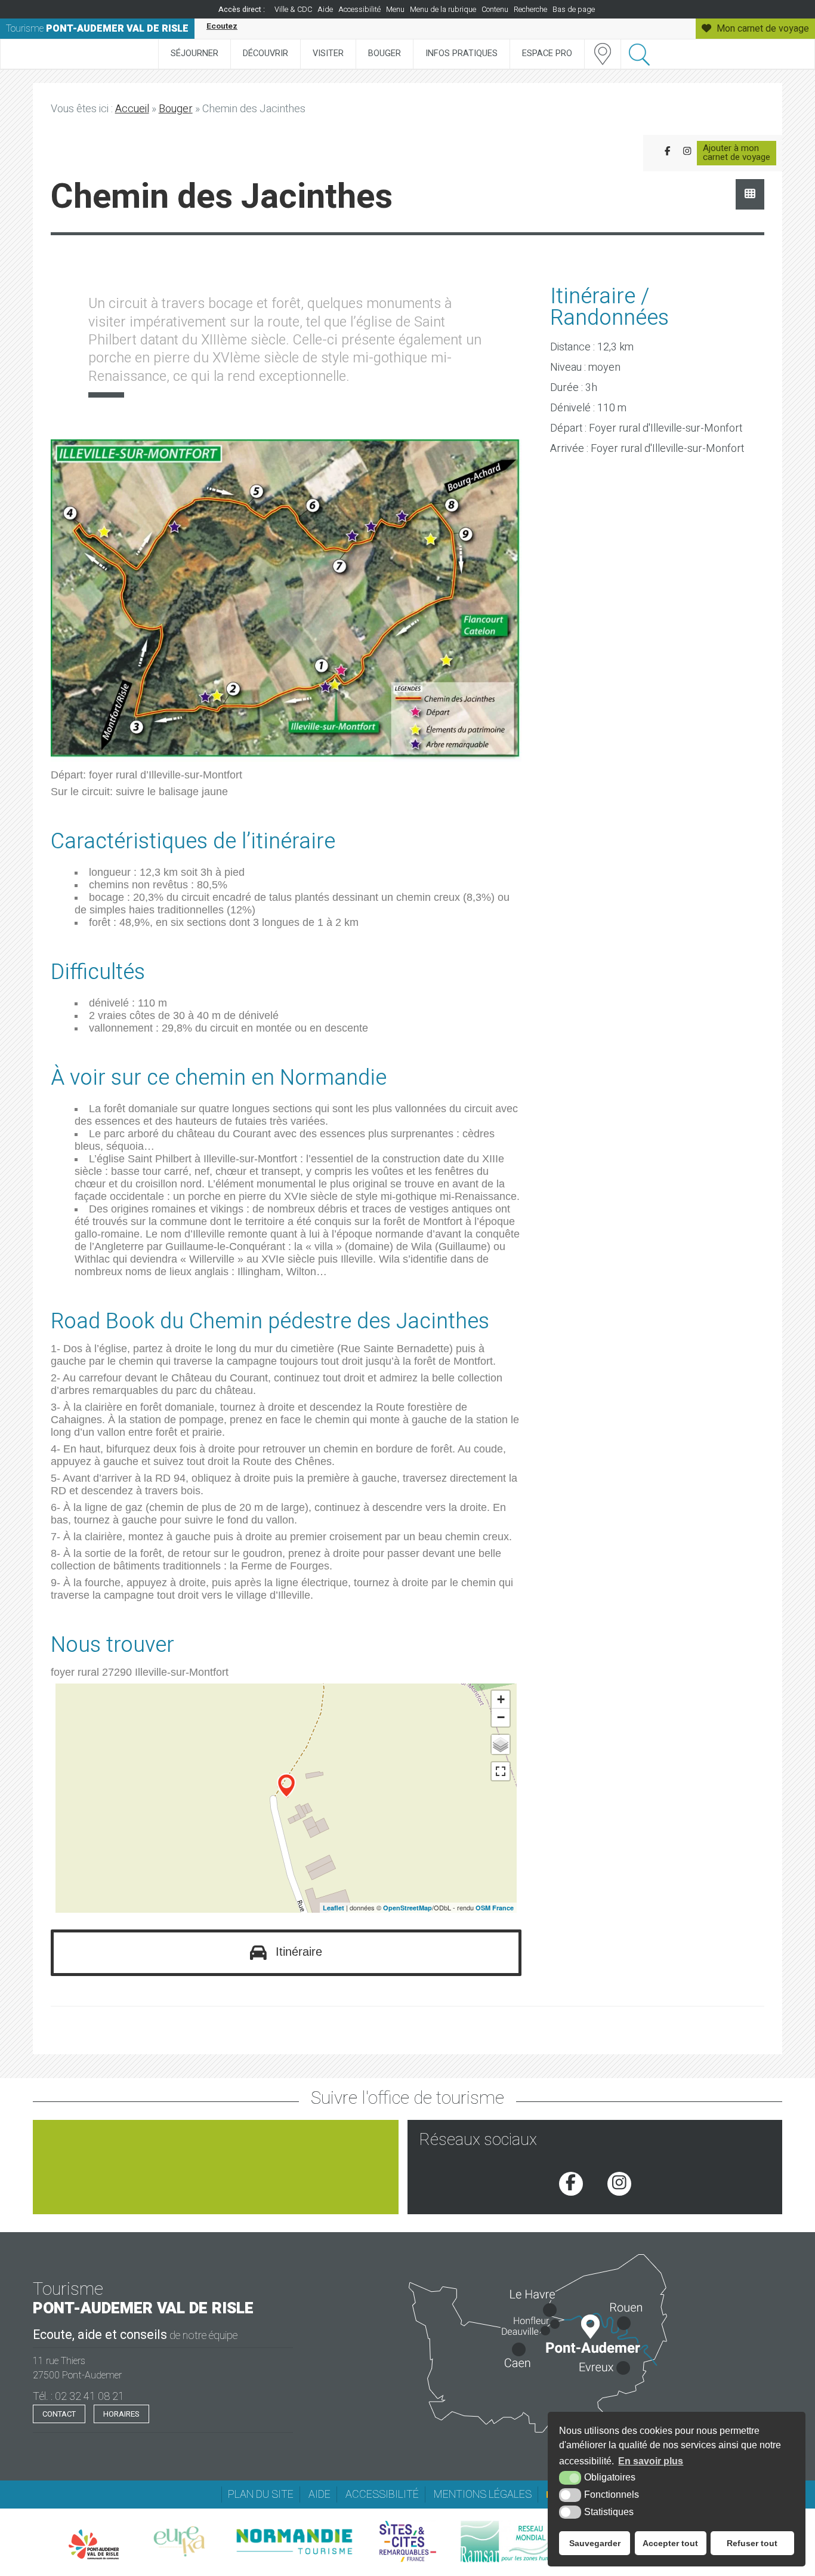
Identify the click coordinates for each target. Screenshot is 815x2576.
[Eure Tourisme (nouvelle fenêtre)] (179, 2541)
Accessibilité (359, 10)
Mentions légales (483, 2495)
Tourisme (97, 29)
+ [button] (501, 1699)
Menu (395, 10)
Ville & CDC (293, 10)
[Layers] (501, 1744)
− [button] (501, 1717)
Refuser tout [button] (752, 2543)
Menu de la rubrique (443, 10)
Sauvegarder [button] (595, 2543)
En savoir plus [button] (651, 2461)
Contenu (495, 10)
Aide (325, 10)
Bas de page (574, 10)
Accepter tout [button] (670, 2543)
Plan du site (261, 2495)
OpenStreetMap (407, 1908)
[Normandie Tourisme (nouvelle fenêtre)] (294, 2541)
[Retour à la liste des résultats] (750, 194)
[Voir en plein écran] (501, 1771)
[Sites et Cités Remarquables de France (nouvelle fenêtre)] (407, 2541)
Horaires (121, 2414)
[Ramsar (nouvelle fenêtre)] (512, 2541)
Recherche (530, 10)
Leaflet (334, 1908)
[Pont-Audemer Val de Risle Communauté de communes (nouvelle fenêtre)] (94, 2544)
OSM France (495, 1908)
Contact (59, 2414)
